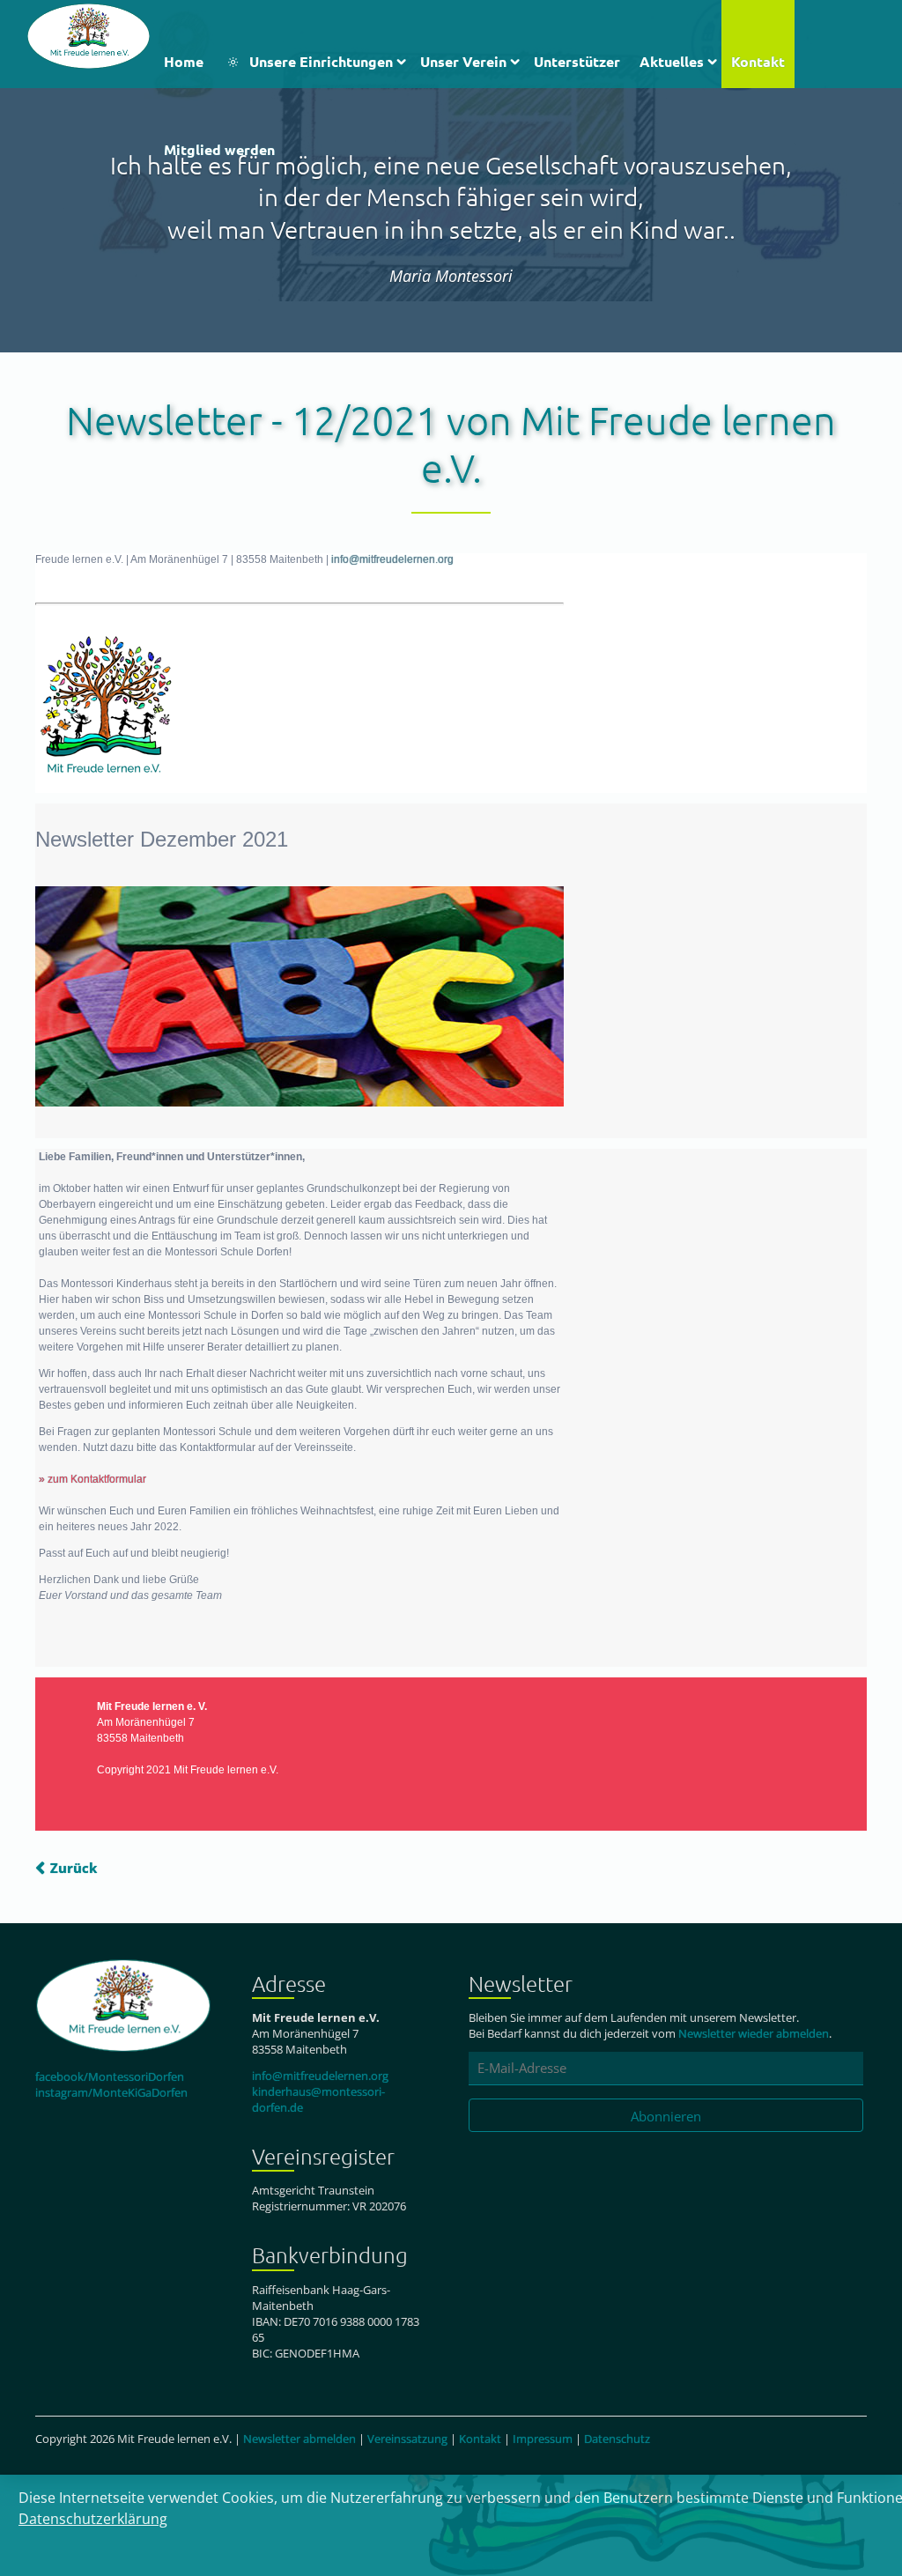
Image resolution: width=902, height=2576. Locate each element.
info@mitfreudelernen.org (392, 559)
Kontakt (480, 2439)
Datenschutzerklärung (93, 2519)
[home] (89, 34)
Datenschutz (617, 2439)
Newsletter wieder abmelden (754, 2033)
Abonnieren (666, 2116)
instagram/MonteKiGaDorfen (111, 2092)
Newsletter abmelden (299, 2439)
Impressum (543, 2439)
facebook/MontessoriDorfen (110, 2076)
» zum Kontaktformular (92, 1479)
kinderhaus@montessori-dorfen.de (318, 2099)
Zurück (74, 1868)
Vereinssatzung (407, 2439)
